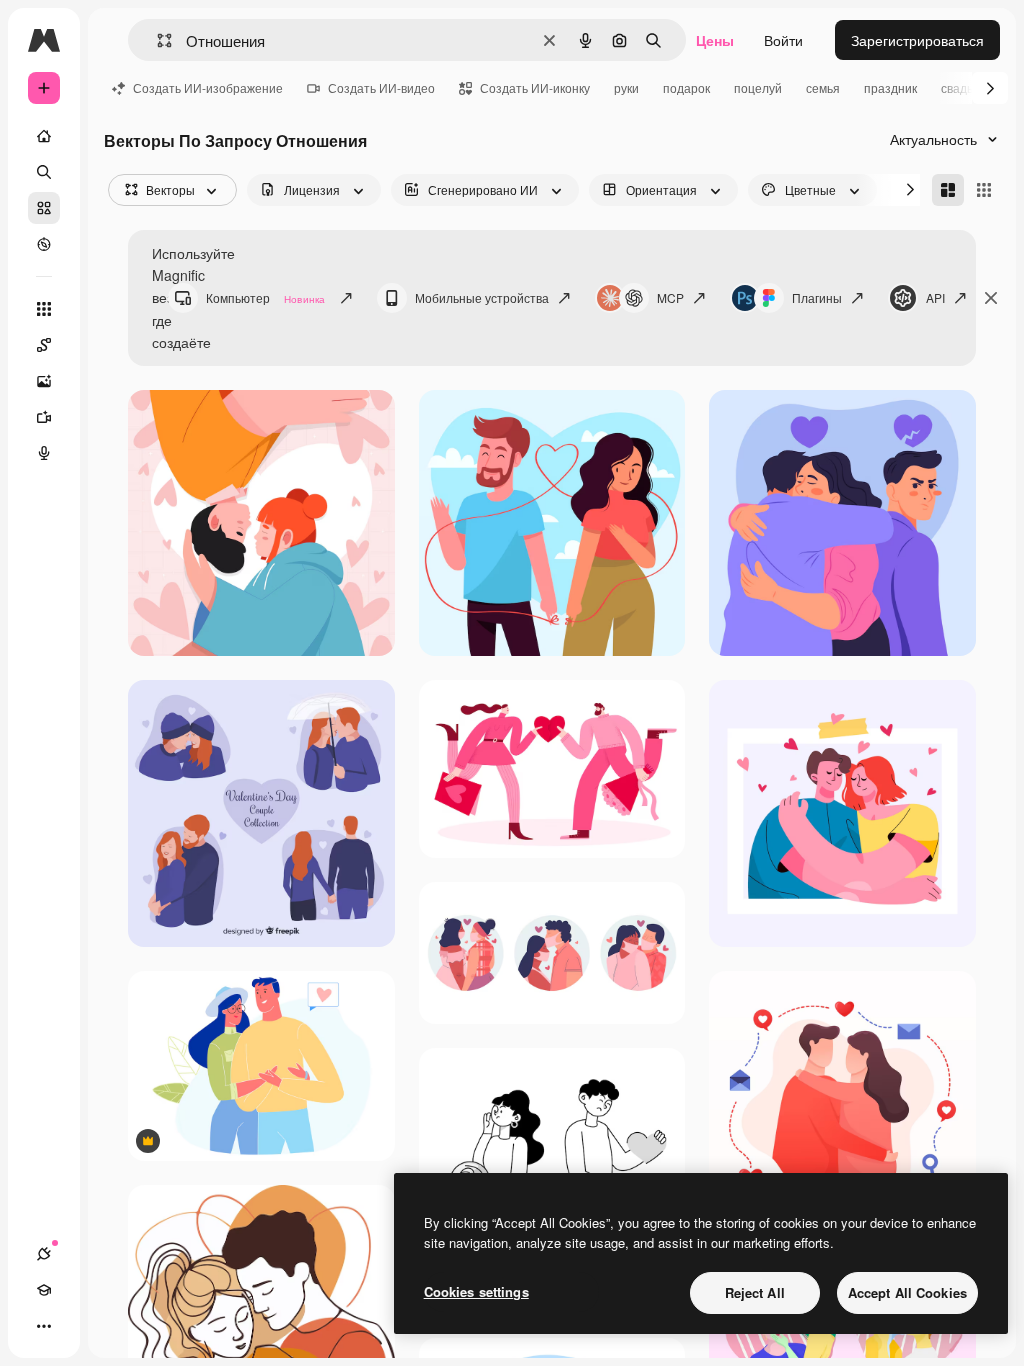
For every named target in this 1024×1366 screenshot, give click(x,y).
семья (823, 87)
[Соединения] (44, 1254)
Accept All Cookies (907, 1292)
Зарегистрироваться (917, 40)
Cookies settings (476, 1291)
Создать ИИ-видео (381, 87)
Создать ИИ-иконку (535, 87)
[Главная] (44, 136)
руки (626, 87)
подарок (686, 87)
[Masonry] (948, 190)
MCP (670, 297)
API (935, 297)
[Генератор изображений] (44, 381)
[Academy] (44, 1290)
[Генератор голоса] (44, 453)
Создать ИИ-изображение (208, 87)
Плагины (817, 297)
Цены (715, 40)
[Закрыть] (991, 298)
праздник (890, 87)
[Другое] (44, 1326)
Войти (783, 40)
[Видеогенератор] (44, 417)
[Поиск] (44, 172)
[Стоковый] (44, 208)
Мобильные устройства (482, 297)
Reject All (755, 1292)
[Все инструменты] (44, 309)
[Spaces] (44, 345)
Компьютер (265, 297)
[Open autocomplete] (156, 40)
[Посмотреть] (44, 244)
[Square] (984, 190)
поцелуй (758, 87)
